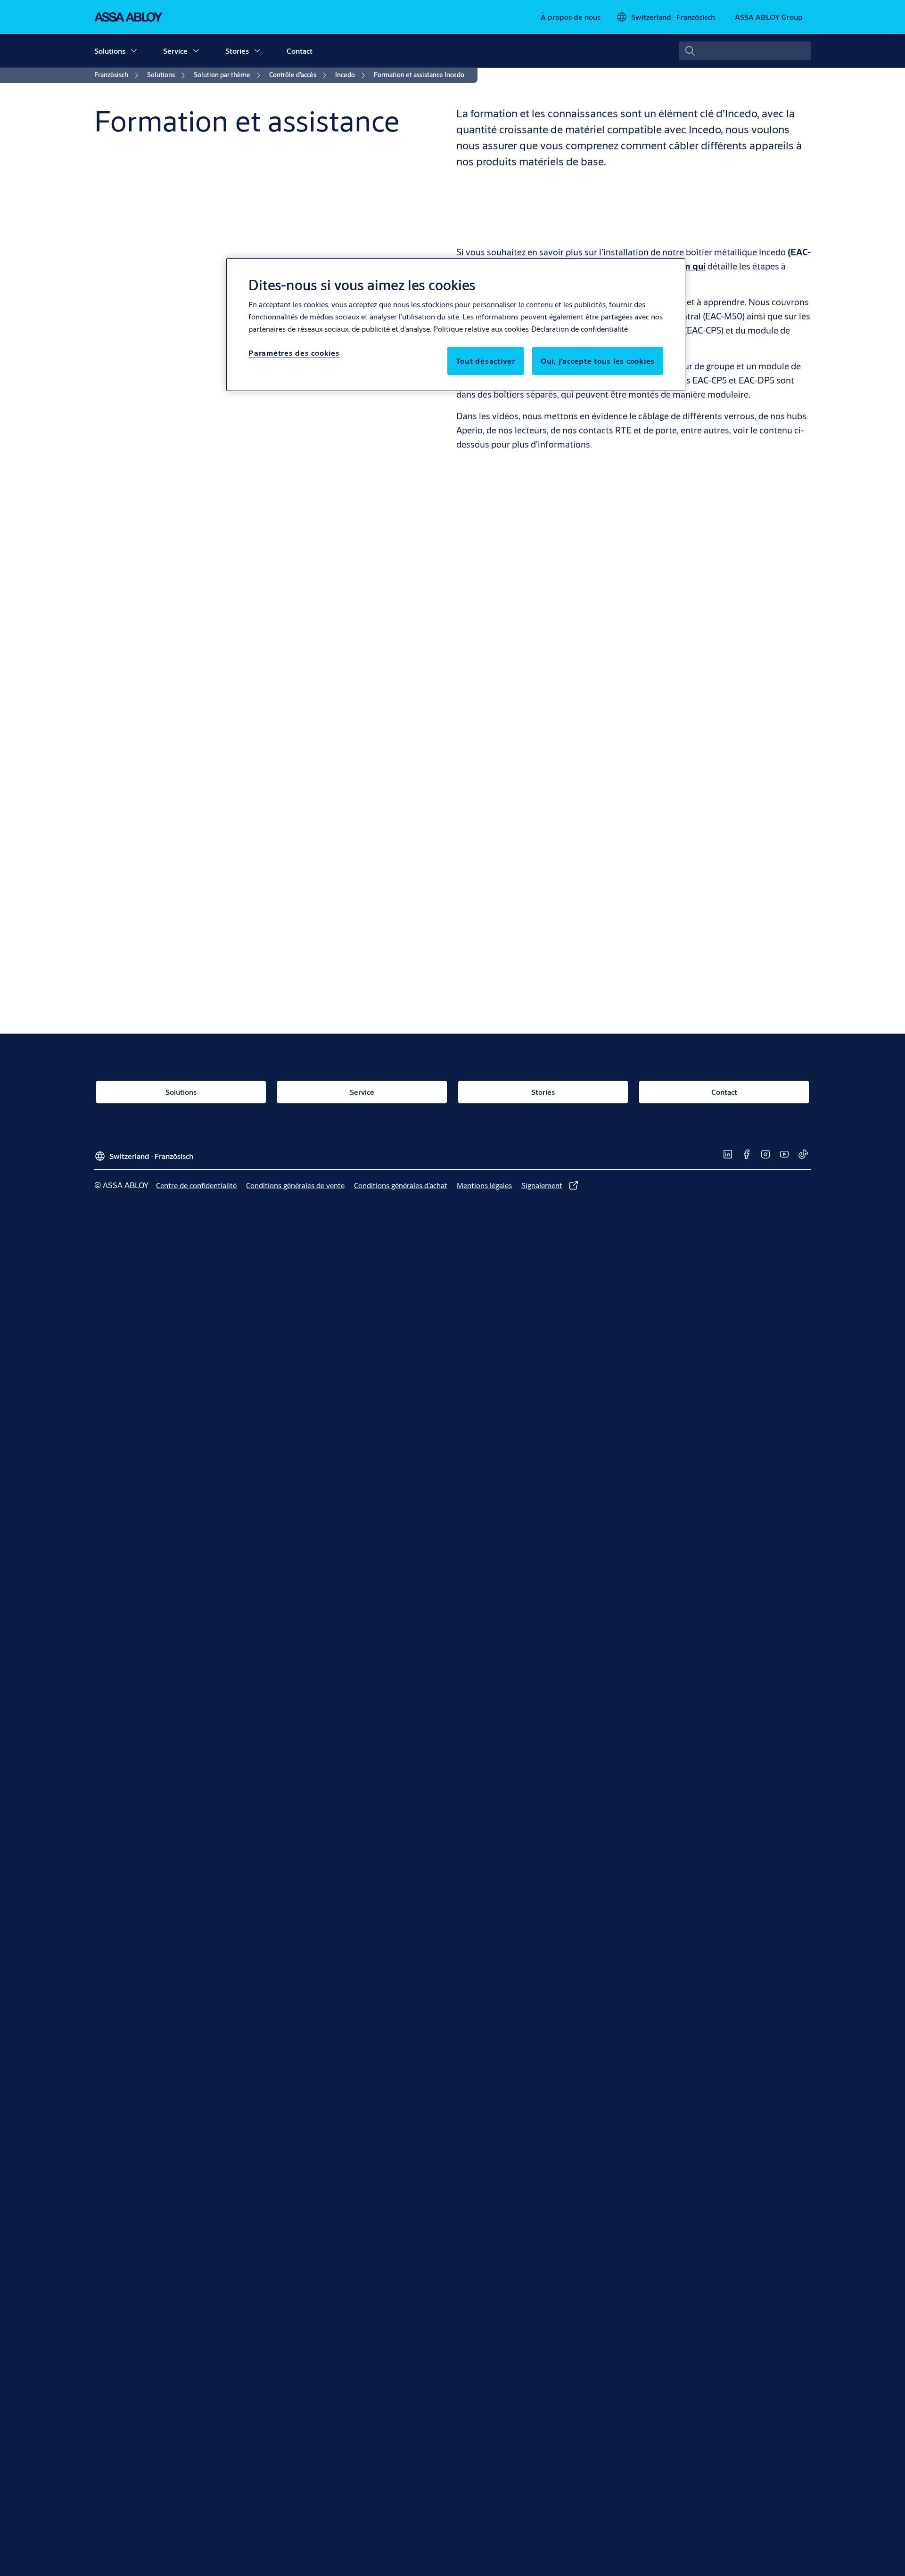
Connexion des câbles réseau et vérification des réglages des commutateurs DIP (638, 915)
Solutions (110, 51)
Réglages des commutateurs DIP (538, 736)
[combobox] (745, 51)
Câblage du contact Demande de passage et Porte (575, 718)
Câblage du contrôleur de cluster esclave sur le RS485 (581, 1022)
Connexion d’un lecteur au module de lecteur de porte (583, 682)
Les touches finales (510, 754)
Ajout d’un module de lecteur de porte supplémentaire (585, 771)
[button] (134, 51)
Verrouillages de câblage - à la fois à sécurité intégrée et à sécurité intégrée (627, 700)
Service (175, 51)
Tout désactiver (485, 361)
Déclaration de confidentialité (580, 329)
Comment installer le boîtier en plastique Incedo (572, 879)
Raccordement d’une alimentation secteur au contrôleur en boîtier (609, 628)
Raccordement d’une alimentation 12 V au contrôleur (580, 897)
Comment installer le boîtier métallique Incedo (569, 610)
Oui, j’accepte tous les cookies (598, 361)
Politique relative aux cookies (481, 329)
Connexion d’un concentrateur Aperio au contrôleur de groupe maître (616, 664)
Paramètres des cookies (294, 353)
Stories (237, 51)
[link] (571, 17)
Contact (300, 51)
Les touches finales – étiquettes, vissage (554, 1040)
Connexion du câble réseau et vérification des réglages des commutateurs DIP (634, 646)
